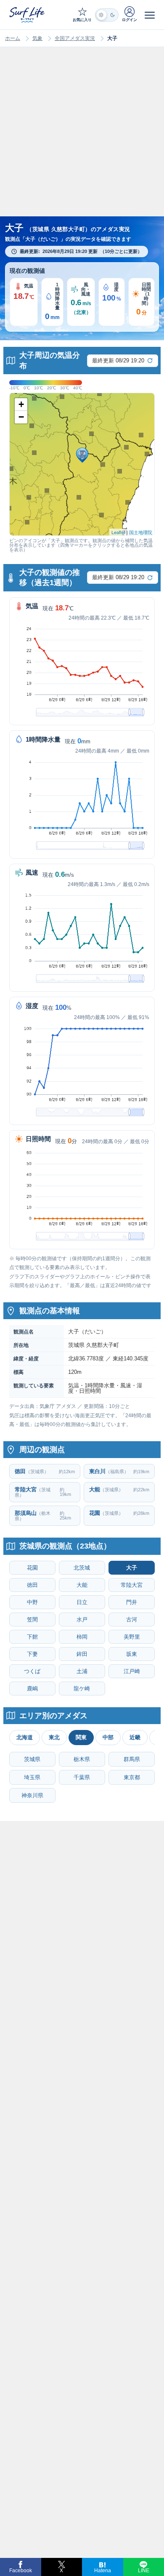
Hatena (103, 2571)
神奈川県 (32, 1795)
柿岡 (82, 1637)
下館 (32, 1637)
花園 (32, 1568)
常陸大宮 (132, 1585)
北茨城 (82, 1568)
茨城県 (32, 1759)
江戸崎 (132, 1671)
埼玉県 (32, 1777)
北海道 (25, 1737)
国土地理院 (141, 532)
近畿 (135, 1737)
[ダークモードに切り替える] (107, 15)
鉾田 (82, 1654)
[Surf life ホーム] (28, 15)
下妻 (32, 1654)
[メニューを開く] (150, 15)
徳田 (32, 1585)
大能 (82, 1585)
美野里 (132, 1637)
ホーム (13, 38)
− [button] (21, 417)
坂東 (132, 1654)
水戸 (82, 1619)
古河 (132, 1619)
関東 (81, 1737)
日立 (82, 1602)
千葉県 (82, 1777)
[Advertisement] (82, 140)
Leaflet (118, 532)
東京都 (132, 1777)
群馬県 (132, 1759)
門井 (132, 1602)
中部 (108, 1737)
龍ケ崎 (82, 1689)
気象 (37, 38)
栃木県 (82, 1759)
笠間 (32, 1619)
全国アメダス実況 (75, 38)
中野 (32, 1602)
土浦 (82, 1671)
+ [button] (21, 404)
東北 (54, 1737)
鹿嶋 (32, 1689)
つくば (32, 1671)
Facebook (21, 2571)
